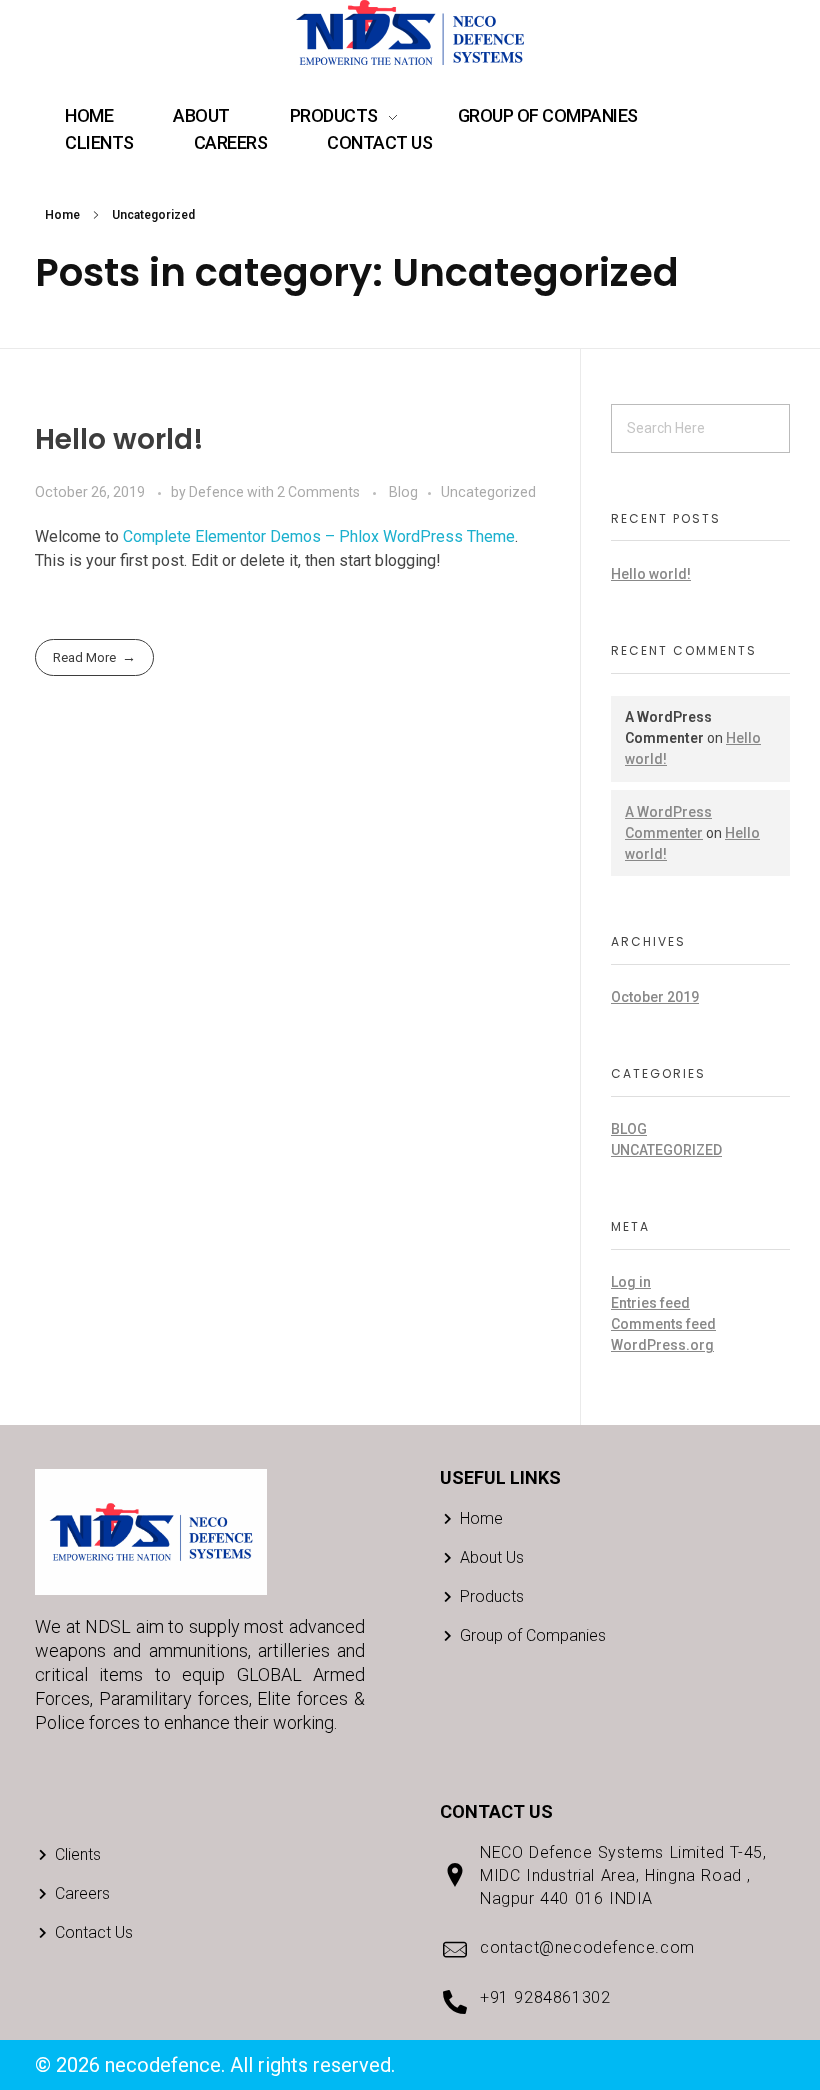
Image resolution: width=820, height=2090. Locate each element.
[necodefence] (410, 32)
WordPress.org (662, 1345)
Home (62, 215)
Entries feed (650, 1303)
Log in (631, 1282)
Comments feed (663, 1324)
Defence (218, 492)
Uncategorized (488, 492)
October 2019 (655, 997)
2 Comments (318, 492)
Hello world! (119, 439)
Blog (403, 492)
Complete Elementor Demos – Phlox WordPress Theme (319, 536)
